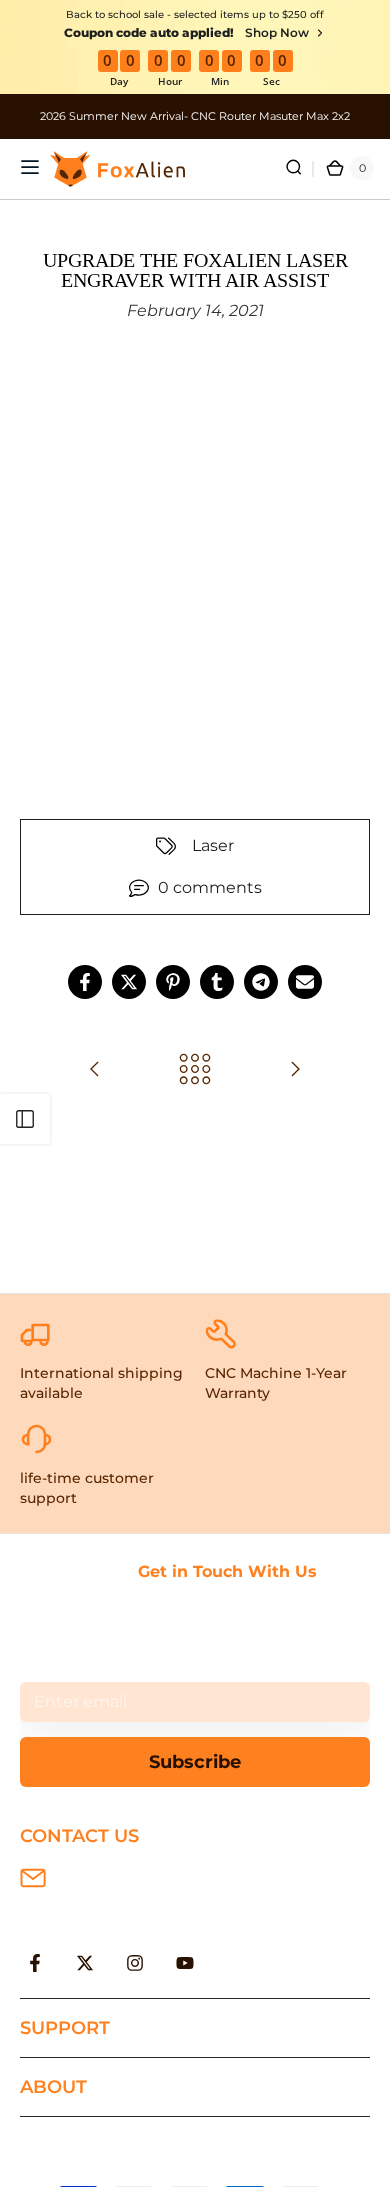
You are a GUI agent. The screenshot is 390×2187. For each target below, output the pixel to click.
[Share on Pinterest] (173, 982)
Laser (213, 845)
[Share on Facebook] (85, 982)
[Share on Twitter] (129, 982)
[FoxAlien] (195, 116)
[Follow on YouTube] (185, 1963)
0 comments (210, 887)
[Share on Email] (305, 982)
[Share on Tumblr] (217, 982)
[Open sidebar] (25, 1119)
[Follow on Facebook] (35, 1963)
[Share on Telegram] (261, 982)
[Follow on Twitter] (85, 1963)
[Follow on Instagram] (135, 1963)
